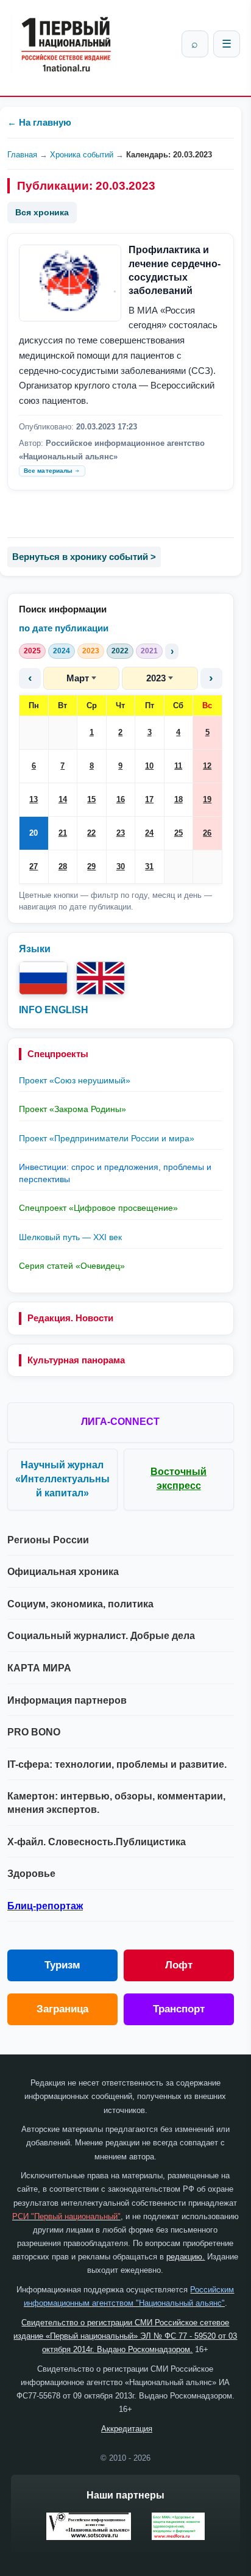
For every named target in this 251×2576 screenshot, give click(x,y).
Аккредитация (127, 2429)
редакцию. (186, 2257)
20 (34, 833)
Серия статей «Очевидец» (72, 1266)
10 (149, 766)
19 (207, 799)
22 (91, 833)
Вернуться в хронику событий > (84, 557)
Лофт (179, 1965)
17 (149, 799)
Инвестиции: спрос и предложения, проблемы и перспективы (115, 1173)
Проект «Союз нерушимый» (75, 1080)
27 (34, 866)
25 (179, 833)
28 (63, 866)
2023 (91, 651)
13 (34, 799)
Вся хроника (42, 212)
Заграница (62, 2009)
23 (121, 833)
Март (78, 678)
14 (63, 799)
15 (91, 799)
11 (178, 766)
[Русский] (43, 978)
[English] (101, 978)
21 (63, 833)
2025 (32, 651)
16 (121, 799)
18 (179, 799)
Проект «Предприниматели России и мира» (107, 1138)
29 (91, 866)
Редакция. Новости (70, 1318)
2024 (62, 651)
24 (149, 833)
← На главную (39, 122)
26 (207, 833)
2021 (149, 651)
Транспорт (179, 2009)
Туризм (62, 1965)
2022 (120, 651)
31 (149, 866)
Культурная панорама (76, 1360)
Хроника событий (82, 155)
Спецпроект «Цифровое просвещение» (98, 1208)
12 (207, 766)
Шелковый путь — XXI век (70, 1237)
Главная (22, 155)
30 (121, 866)
